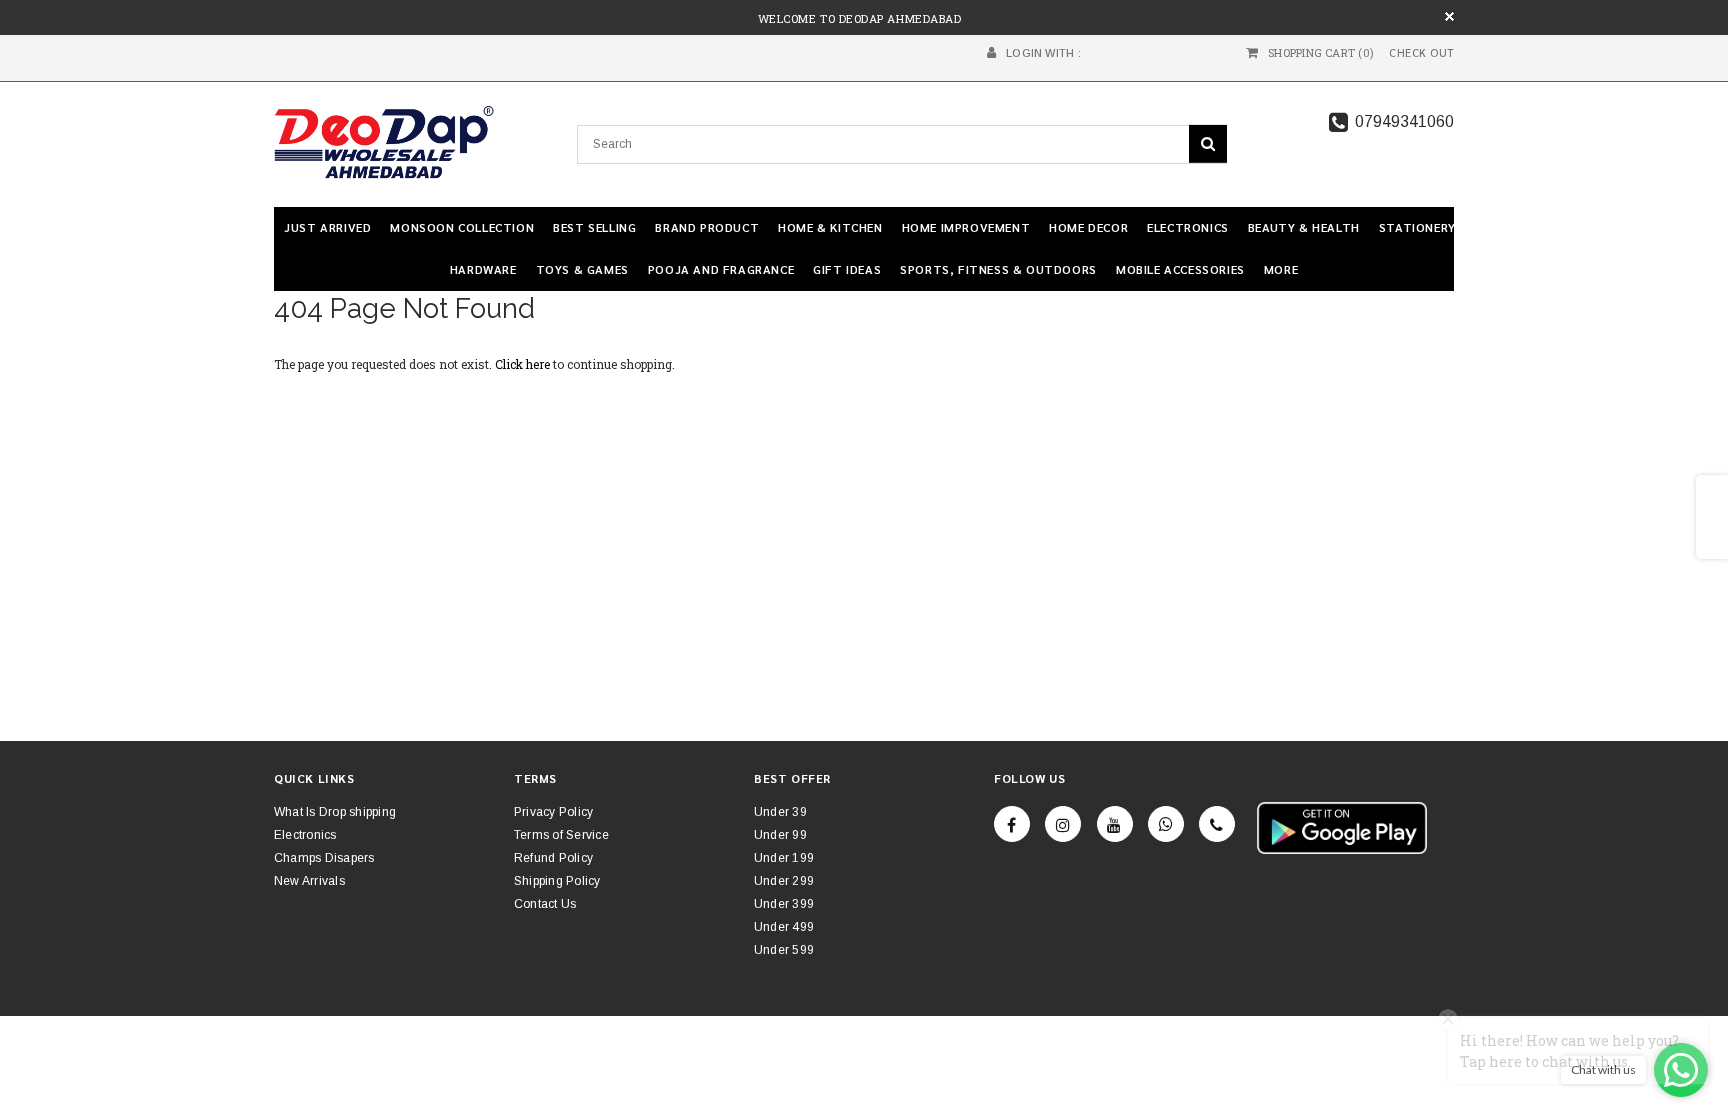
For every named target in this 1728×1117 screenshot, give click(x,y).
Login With (1040, 53)
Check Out (1421, 53)
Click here (524, 364)
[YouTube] (1115, 824)
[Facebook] (1012, 824)
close (1449, 16)
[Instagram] (1063, 824)
